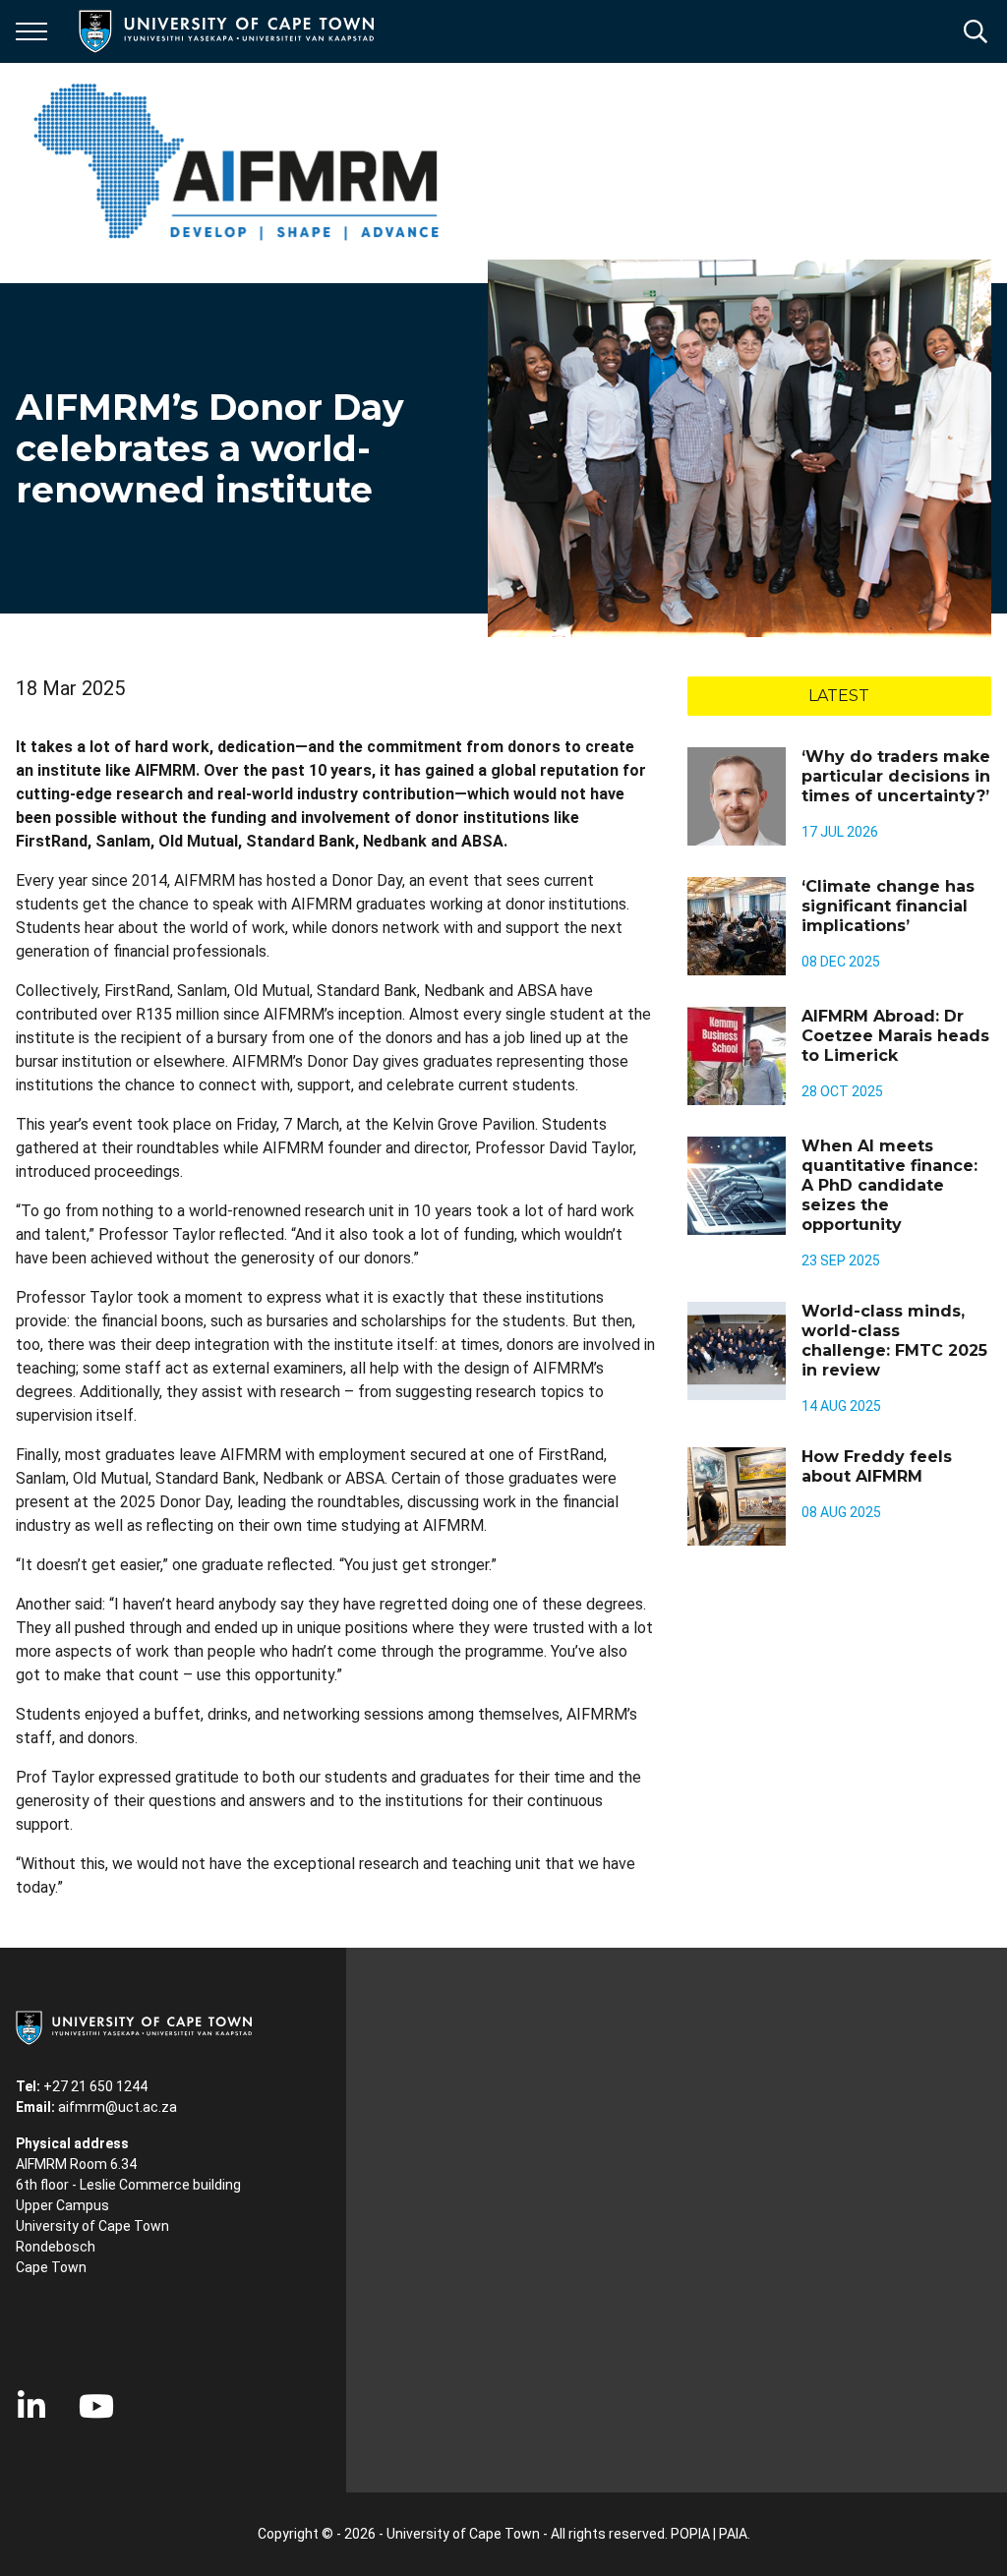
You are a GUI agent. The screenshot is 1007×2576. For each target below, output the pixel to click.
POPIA (690, 2534)
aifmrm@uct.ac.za (118, 2107)
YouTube (96, 2406)
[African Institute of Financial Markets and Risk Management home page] (235, 161)
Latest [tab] (839, 696)
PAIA (733, 2534)
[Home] (134, 2026)
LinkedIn (31, 2406)
